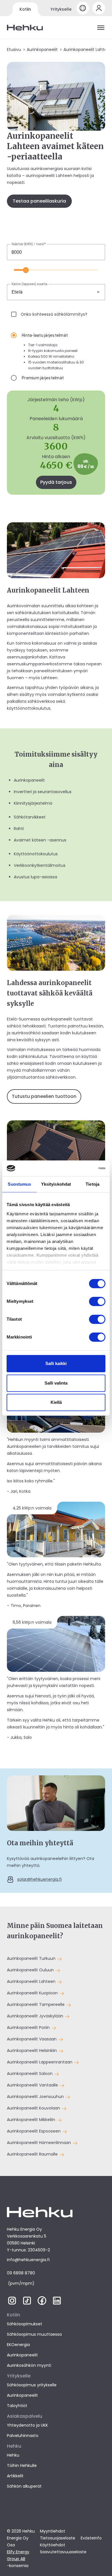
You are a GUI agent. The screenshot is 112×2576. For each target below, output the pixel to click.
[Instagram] (12, 2303)
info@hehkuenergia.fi (28, 2260)
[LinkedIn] (57, 2303)
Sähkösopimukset (25, 2324)
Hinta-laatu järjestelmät (45, 335)
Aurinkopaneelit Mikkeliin (32, 2120)
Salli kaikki (56, 1363)
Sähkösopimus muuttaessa (34, 2334)
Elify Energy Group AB (18, 2555)
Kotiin (25, 9)
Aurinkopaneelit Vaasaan (32, 2039)
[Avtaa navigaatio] (101, 28)
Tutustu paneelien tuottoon (44, 1096)
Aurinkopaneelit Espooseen (34, 2131)
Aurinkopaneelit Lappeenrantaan (40, 2062)
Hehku (13, 2455)
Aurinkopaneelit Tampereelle (36, 2004)
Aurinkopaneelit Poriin (29, 2027)
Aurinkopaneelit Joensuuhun (36, 2097)
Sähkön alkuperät (24, 2486)
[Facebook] (42, 2303)
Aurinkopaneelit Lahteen (32, 1981)
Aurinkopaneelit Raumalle (33, 2154)
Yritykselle (61, 9)
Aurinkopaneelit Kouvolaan (34, 2108)
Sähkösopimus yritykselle (32, 2385)
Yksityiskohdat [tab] (56, 1184)
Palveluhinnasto (23, 2436)
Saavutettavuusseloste (63, 2552)
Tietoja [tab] (92, 1184)
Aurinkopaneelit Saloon (30, 2074)
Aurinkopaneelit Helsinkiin (32, 2050)
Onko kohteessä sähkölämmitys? (54, 314)
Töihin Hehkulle (22, 2465)
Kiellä (56, 1402)
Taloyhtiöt (17, 2406)
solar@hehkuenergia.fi (39, 1879)
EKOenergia (18, 2345)
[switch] (97, 1301)
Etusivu (14, 49)
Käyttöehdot (53, 2545)
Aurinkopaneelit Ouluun (31, 1970)
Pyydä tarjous (56, 482)
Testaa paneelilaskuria (39, 201)
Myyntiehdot (53, 2531)
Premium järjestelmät (43, 378)
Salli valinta (56, 1383)
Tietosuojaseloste (58, 2538)
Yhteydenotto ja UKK (27, 2425)
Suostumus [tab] (19, 1184)
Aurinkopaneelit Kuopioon (33, 1993)
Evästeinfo (91, 2538)
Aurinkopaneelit (42, 49)
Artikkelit (15, 2476)
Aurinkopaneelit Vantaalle (33, 2085)
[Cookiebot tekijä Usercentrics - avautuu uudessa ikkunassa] (81, 1168)
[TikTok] (27, 2303)
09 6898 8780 (21, 2273)
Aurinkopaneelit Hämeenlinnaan (39, 2143)
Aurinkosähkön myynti (29, 2365)
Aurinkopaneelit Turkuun (32, 1958)
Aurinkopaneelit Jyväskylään (36, 2016)
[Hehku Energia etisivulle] (25, 28)
